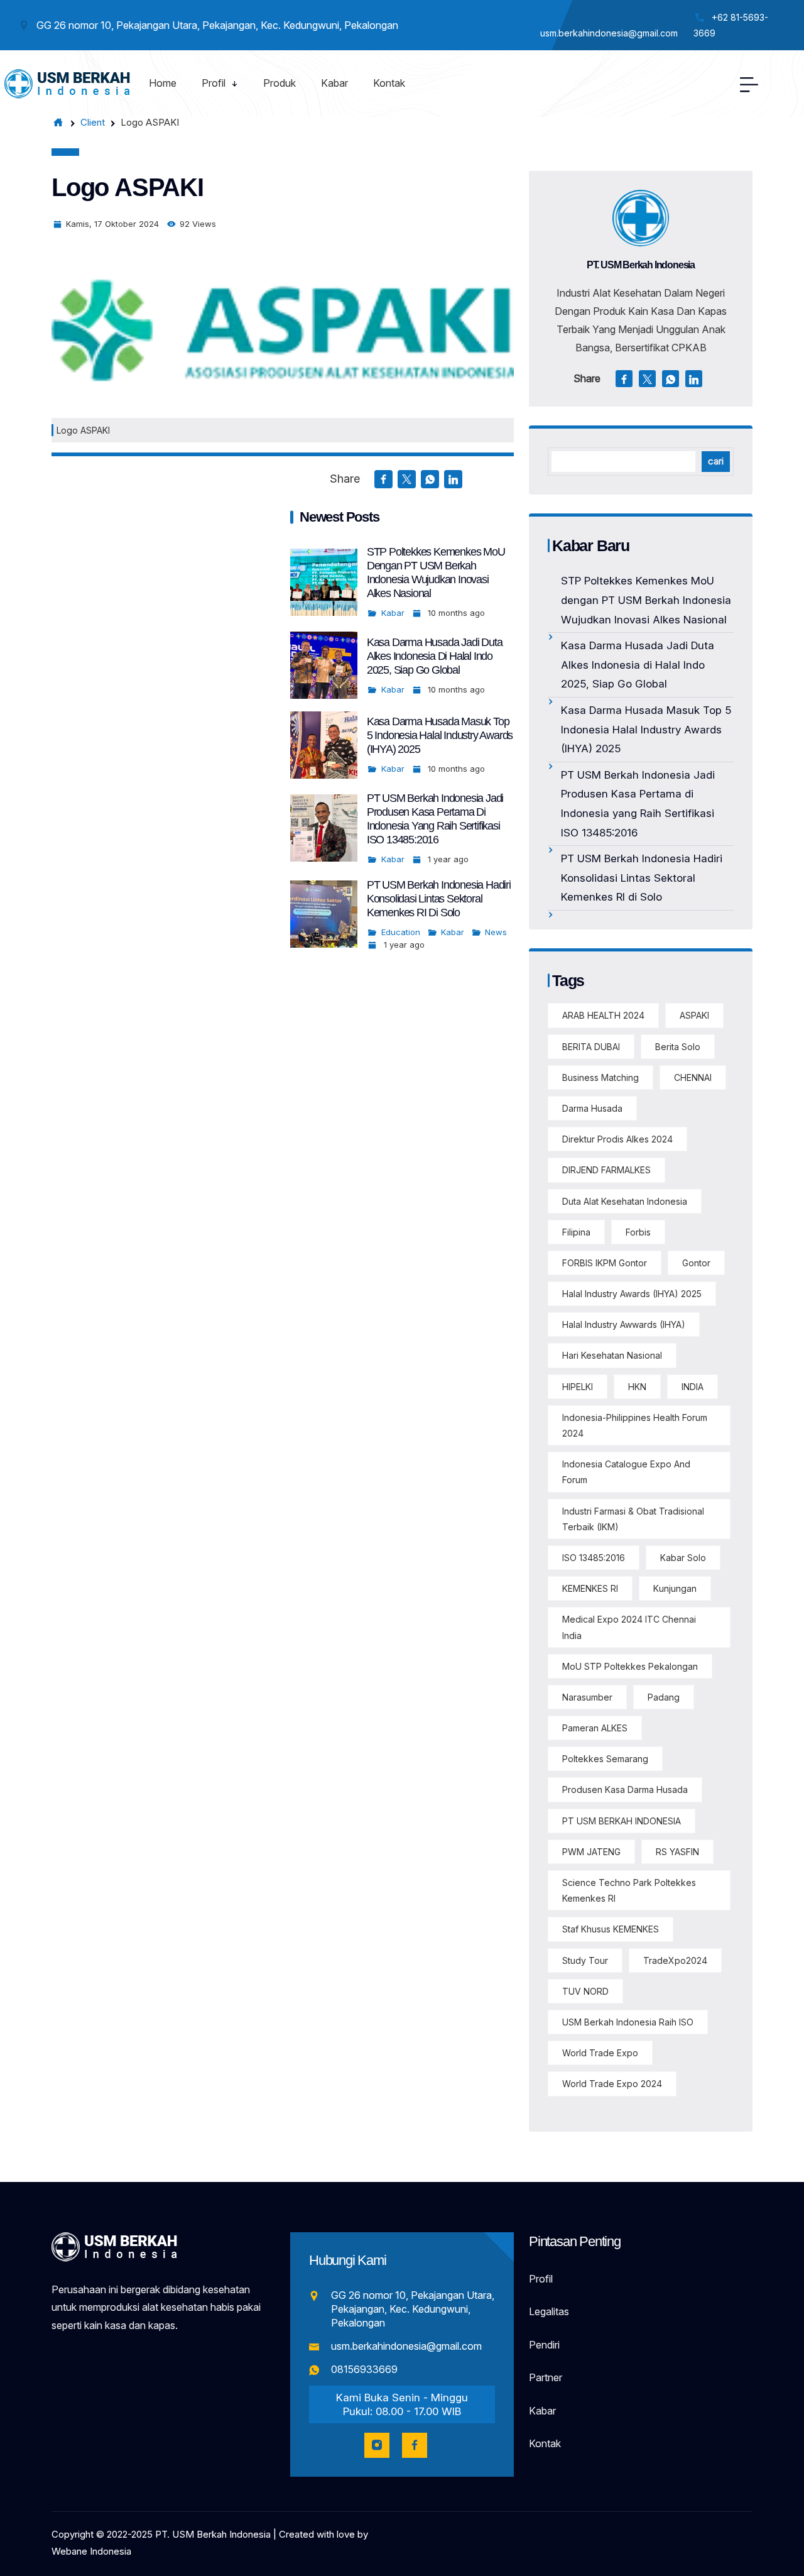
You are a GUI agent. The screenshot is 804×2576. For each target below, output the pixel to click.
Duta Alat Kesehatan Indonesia (625, 1201)
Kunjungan (675, 1588)
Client (93, 122)
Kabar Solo (683, 1558)
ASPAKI (694, 1015)
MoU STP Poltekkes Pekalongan (630, 1666)
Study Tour (585, 1960)
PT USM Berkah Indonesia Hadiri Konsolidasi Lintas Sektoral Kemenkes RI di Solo (439, 899)
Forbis (638, 1232)
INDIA (693, 1387)
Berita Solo (678, 1047)
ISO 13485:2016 (594, 1558)
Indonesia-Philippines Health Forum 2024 (635, 1425)
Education (401, 932)
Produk (280, 83)
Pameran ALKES (595, 1728)
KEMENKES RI (590, 1588)
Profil (214, 83)
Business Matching (600, 1077)
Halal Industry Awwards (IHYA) (624, 1324)
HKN (637, 1387)
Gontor (696, 1263)
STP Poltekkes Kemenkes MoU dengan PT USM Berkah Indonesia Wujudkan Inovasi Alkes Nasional (646, 600)
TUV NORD (585, 1991)
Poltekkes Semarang (605, 1759)
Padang (664, 1697)
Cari (716, 461)
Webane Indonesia (91, 2551)
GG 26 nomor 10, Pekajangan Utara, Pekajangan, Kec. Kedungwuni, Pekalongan (413, 2309)
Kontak (389, 83)
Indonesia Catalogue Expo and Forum (626, 1472)
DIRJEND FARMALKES (606, 1170)
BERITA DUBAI (591, 1047)
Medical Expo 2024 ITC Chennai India (629, 1627)
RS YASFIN (677, 1852)
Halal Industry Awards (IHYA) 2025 (632, 1294)
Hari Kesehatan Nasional (612, 1355)
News (496, 932)
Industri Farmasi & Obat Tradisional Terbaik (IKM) (633, 1519)
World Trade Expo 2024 (612, 2084)
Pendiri (544, 2345)
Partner (546, 2377)
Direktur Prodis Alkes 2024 (617, 1139)
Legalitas (549, 2311)
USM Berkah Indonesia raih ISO (628, 2022)
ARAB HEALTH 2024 (603, 1015)
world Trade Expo (600, 2053)
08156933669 (364, 2369)
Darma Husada (592, 1108)
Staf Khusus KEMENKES (611, 1929)
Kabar (334, 83)
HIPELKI (578, 1387)
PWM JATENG (591, 1852)
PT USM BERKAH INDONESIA (622, 1821)
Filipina (576, 1232)
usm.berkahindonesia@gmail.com (406, 2346)
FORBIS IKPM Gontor (605, 1263)
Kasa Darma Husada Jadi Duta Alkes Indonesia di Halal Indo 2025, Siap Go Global (435, 656)
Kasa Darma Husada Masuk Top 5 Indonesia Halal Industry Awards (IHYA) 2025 (440, 735)
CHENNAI (693, 1077)
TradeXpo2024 (675, 1960)
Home (163, 83)
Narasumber (587, 1697)
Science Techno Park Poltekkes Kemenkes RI (629, 1890)
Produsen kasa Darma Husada (625, 1789)
